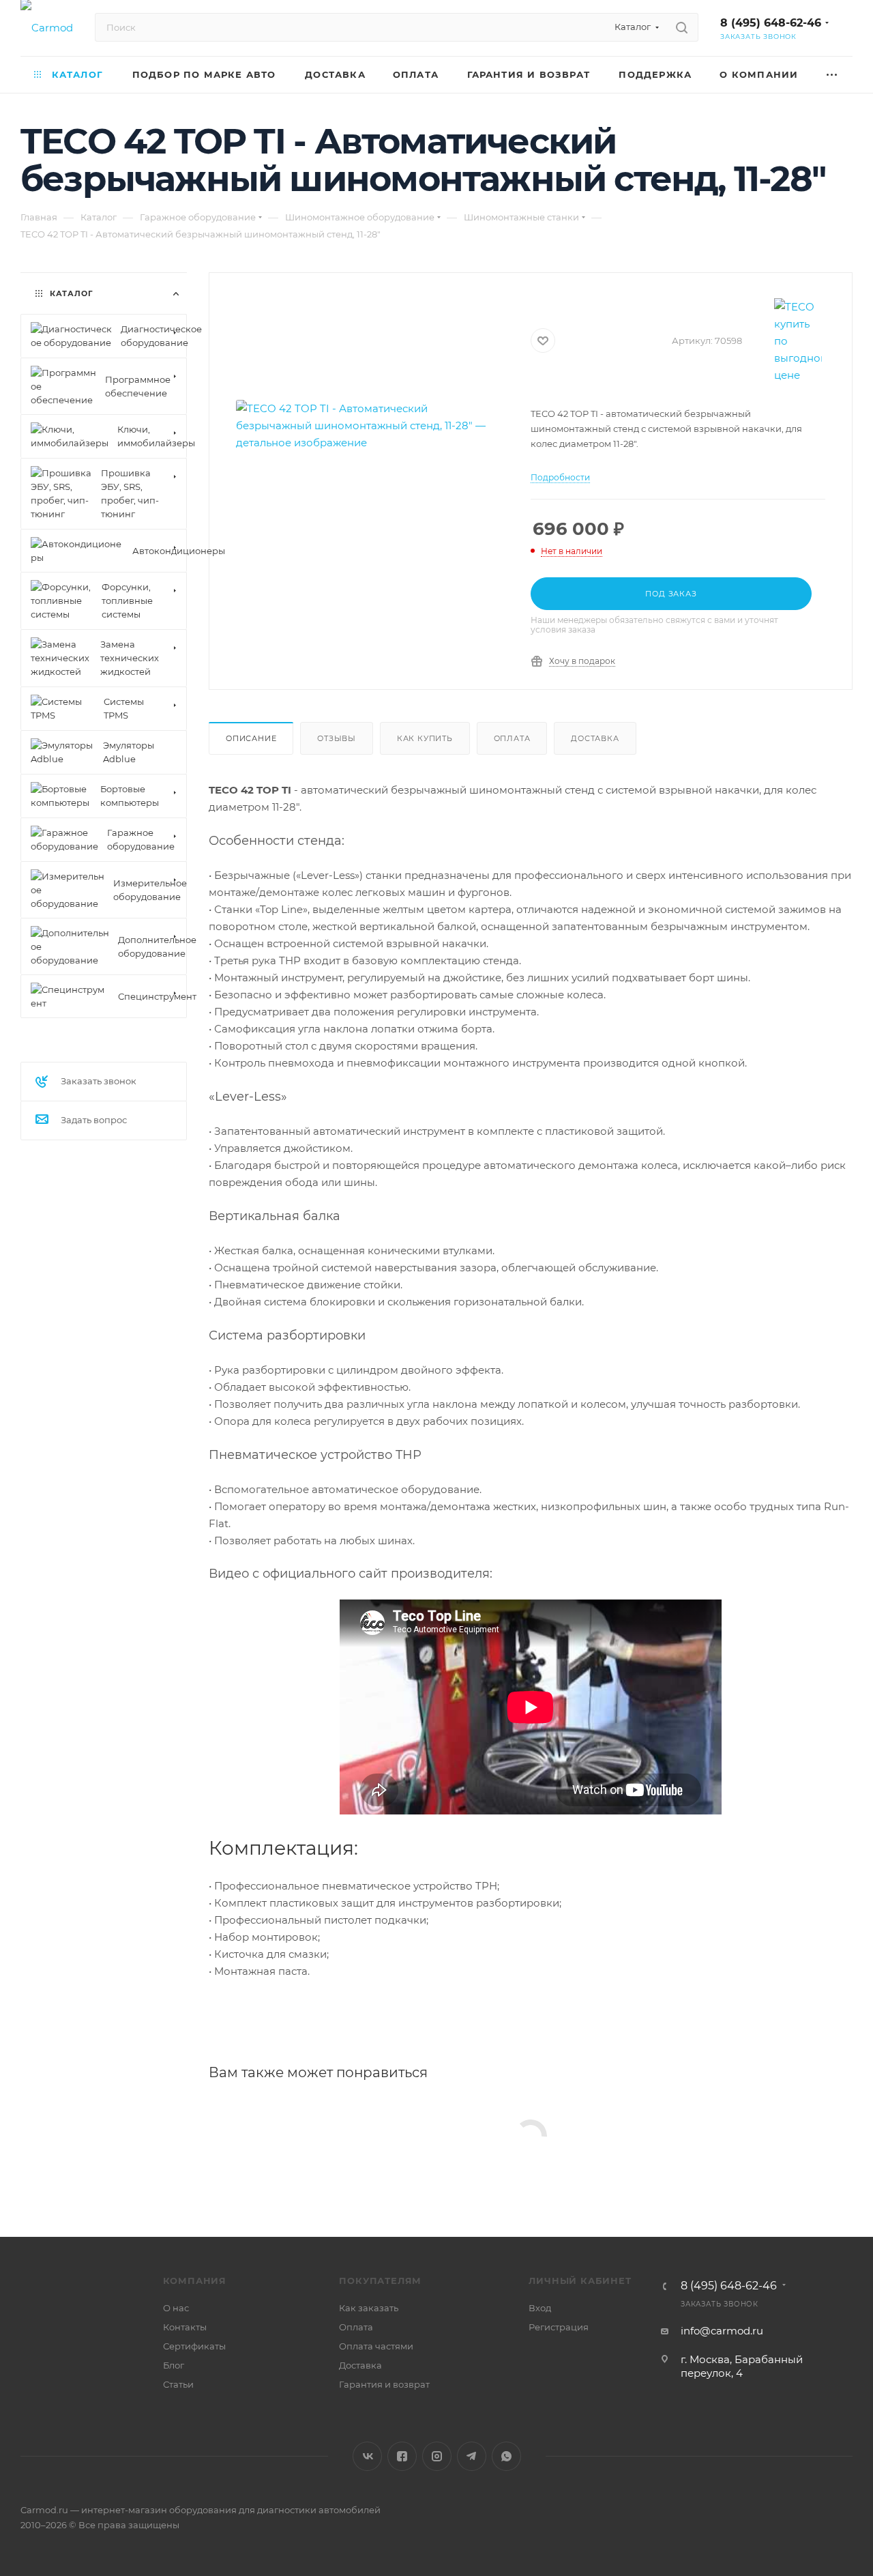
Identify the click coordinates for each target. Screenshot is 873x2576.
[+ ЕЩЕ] (832, 75)
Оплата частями (376, 2346)
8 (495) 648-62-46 (771, 23)
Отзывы (337, 738)
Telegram (472, 2456)
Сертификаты (194, 2346)
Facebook (402, 2456)
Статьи (178, 2384)
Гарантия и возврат (384, 2384)
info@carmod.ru (722, 2331)
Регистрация (559, 2327)
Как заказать (369, 2308)
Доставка (595, 738)
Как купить (425, 738)
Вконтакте (367, 2456)
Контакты (185, 2327)
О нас (176, 2308)
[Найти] (682, 27)
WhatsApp (506, 2456)
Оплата (512, 738)
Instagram (437, 2456)
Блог (174, 2365)
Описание (251, 738)
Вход (540, 2308)
